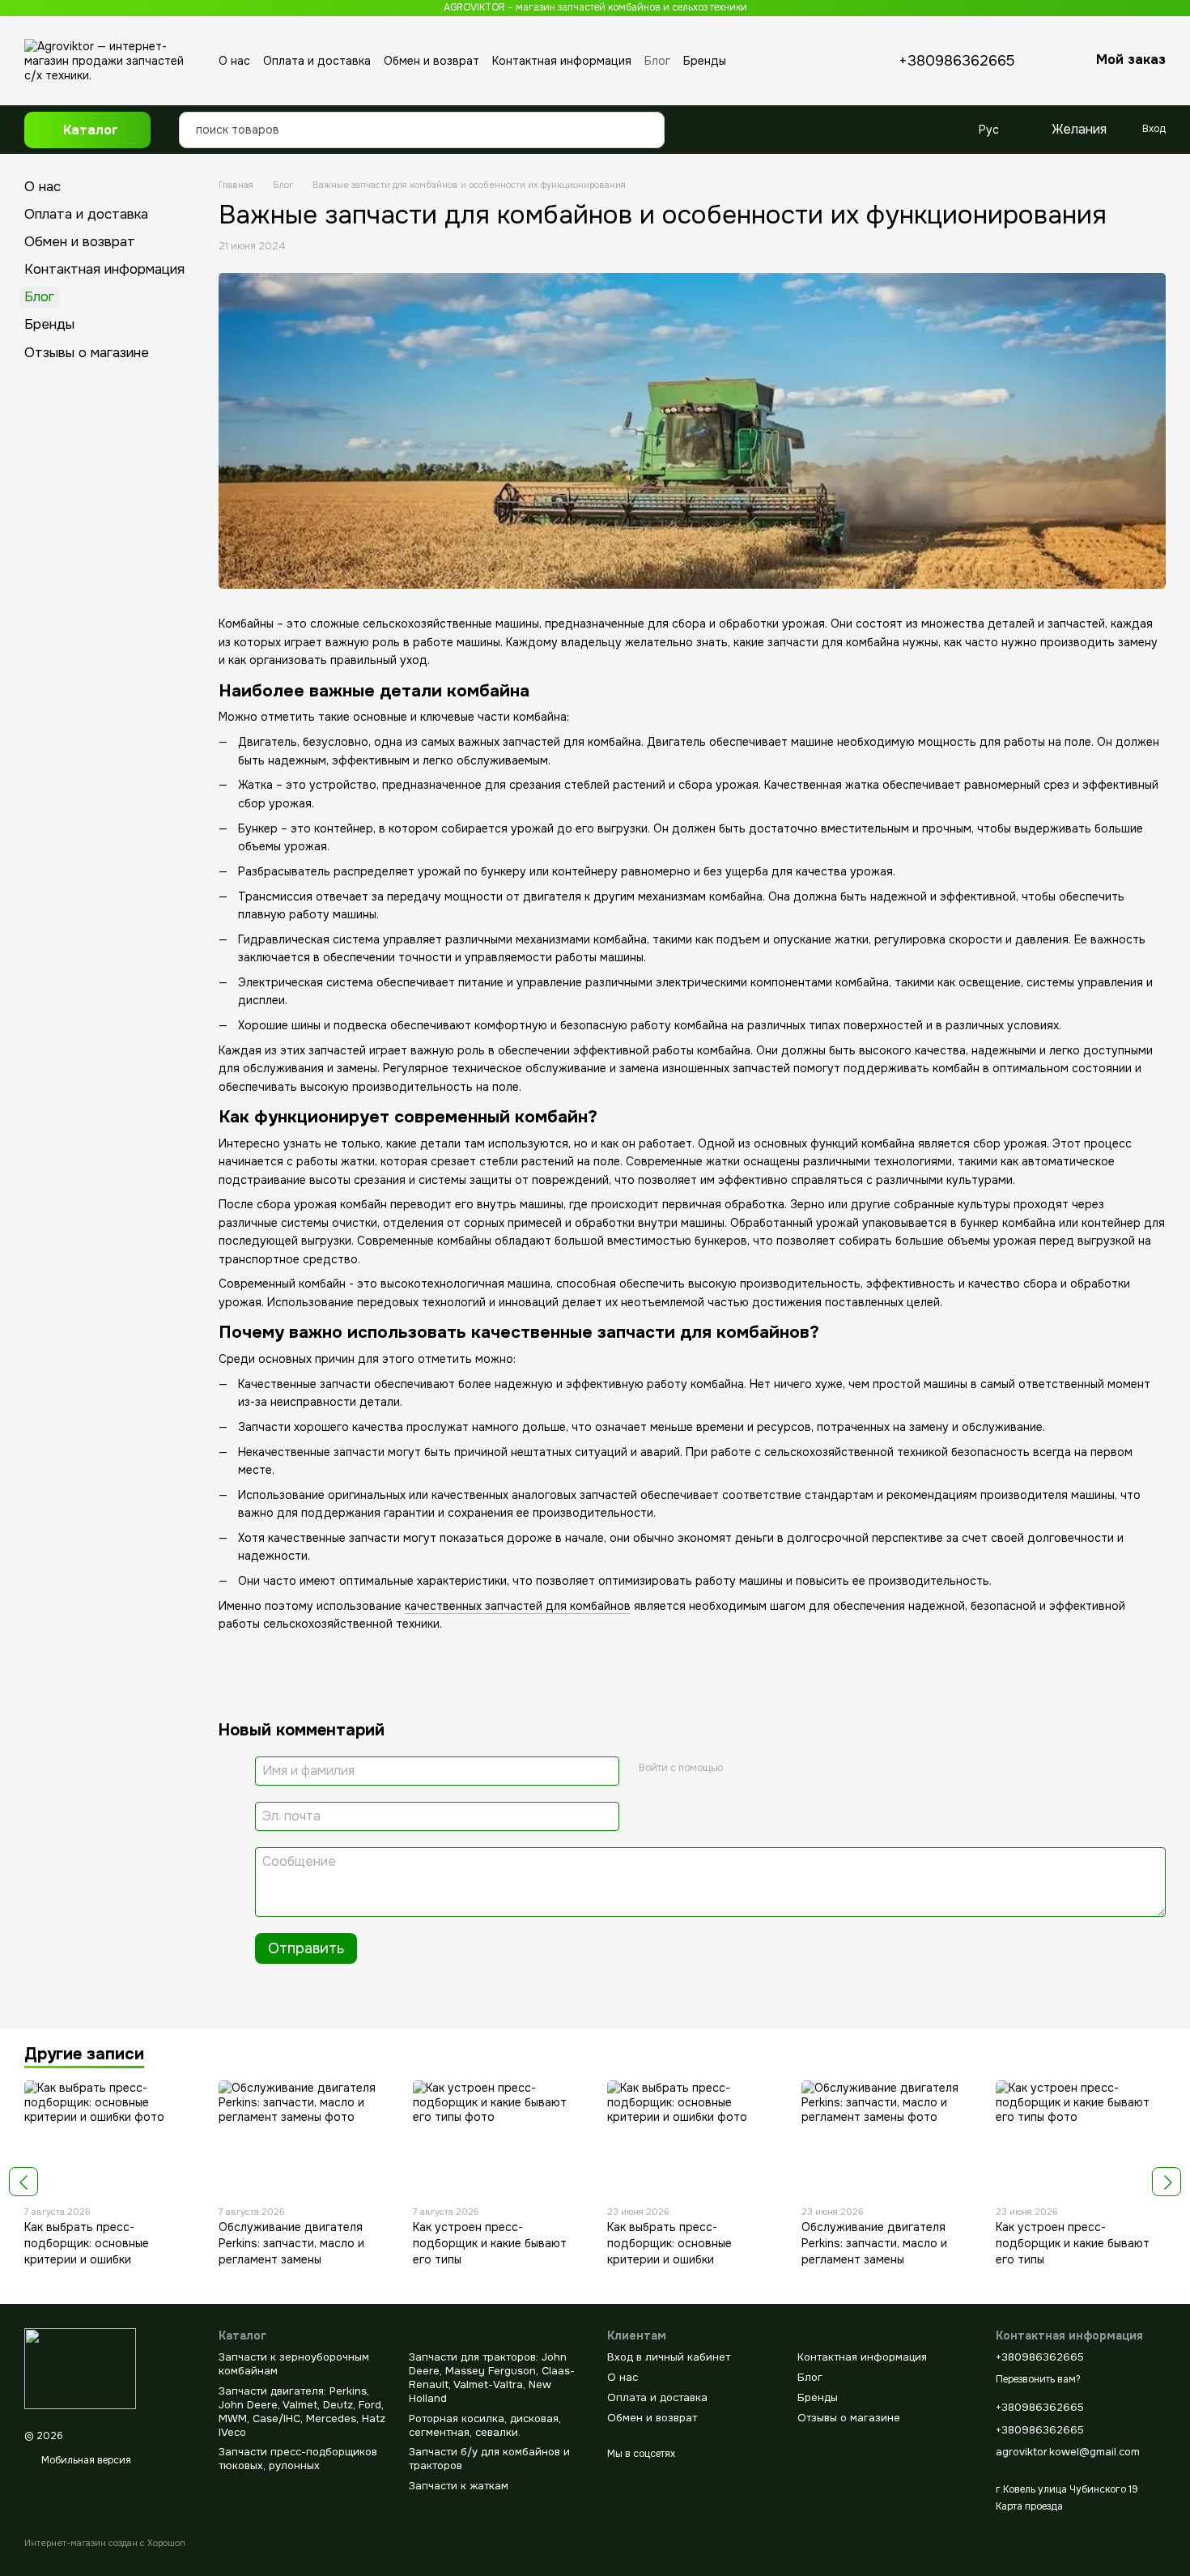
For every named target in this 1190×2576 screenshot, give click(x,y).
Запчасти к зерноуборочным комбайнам (294, 2364)
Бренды (705, 61)
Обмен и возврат (431, 61)
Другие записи (84, 2054)
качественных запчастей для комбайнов (518, 1606)
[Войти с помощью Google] (741, 1769)
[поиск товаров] (648, 117)
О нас (234, 61)
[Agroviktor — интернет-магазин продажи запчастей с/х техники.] (80, 2368)
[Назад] (23, 2182)
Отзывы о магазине (87, 353)
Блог (657, 61)
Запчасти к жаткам (459, 2486)
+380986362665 (957, 61)
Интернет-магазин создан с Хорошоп (105, 2543)
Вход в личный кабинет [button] (669, 2357)
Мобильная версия (85, 2460)
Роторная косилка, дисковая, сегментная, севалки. (485, 2425)
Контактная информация (562, 61)
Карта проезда (1029, 2506)
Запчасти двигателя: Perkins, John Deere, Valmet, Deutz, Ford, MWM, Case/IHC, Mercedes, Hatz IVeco (302, 2412)
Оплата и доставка (317, 61)
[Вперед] (1167, 2182)
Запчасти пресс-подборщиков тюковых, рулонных (298, 2459)
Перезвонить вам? (1038, 2380)
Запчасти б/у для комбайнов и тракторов (489, 2459)
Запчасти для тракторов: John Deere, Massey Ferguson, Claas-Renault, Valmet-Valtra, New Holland (492, 2378)
